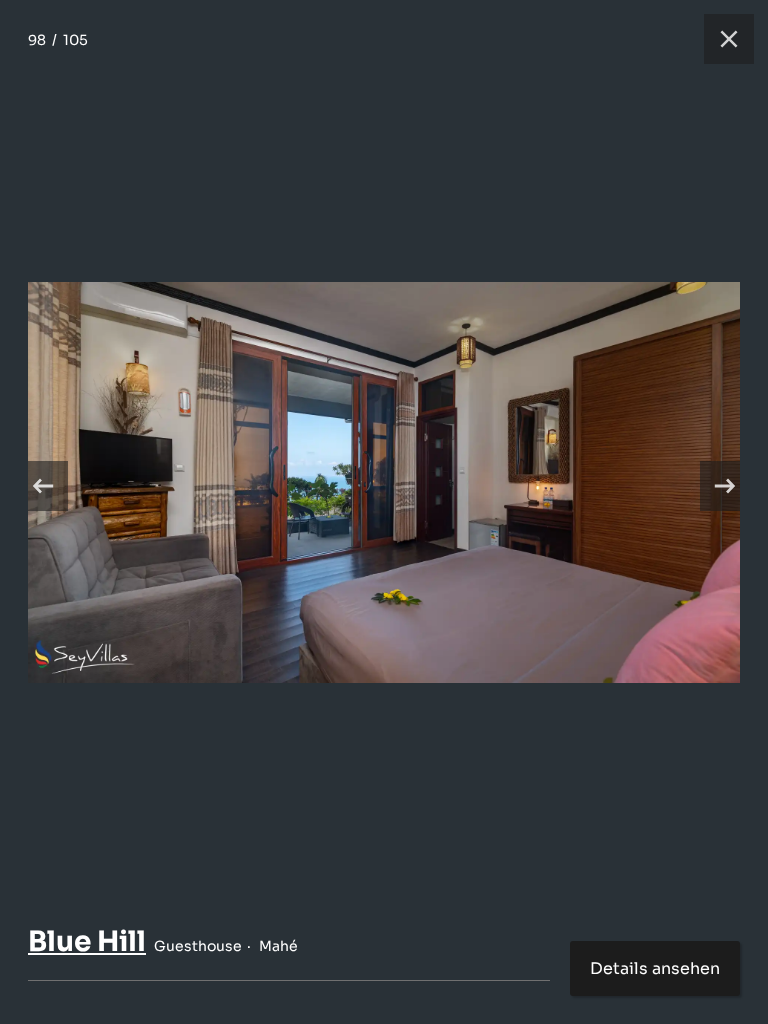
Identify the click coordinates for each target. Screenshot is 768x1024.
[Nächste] (725, 486)
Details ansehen (655, 968)
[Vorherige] (43, 486)
